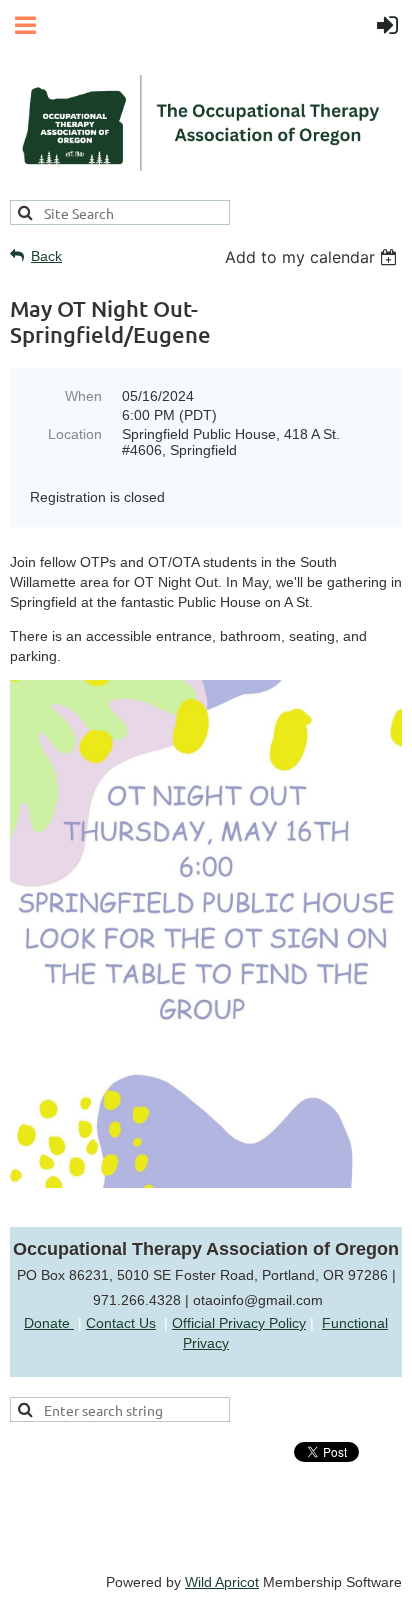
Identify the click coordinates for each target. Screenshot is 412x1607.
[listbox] (313, 257)
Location (75, 434)
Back (46, 256)
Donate (49, 1323)
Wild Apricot (222, 1582)
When (83, 396)
